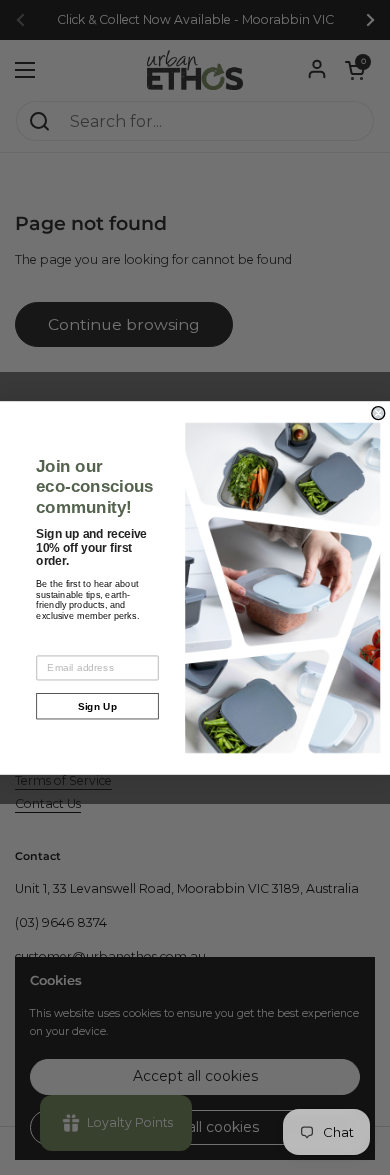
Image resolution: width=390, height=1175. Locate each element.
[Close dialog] (378, 412)
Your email (62, 645)
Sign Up (98, 705)
